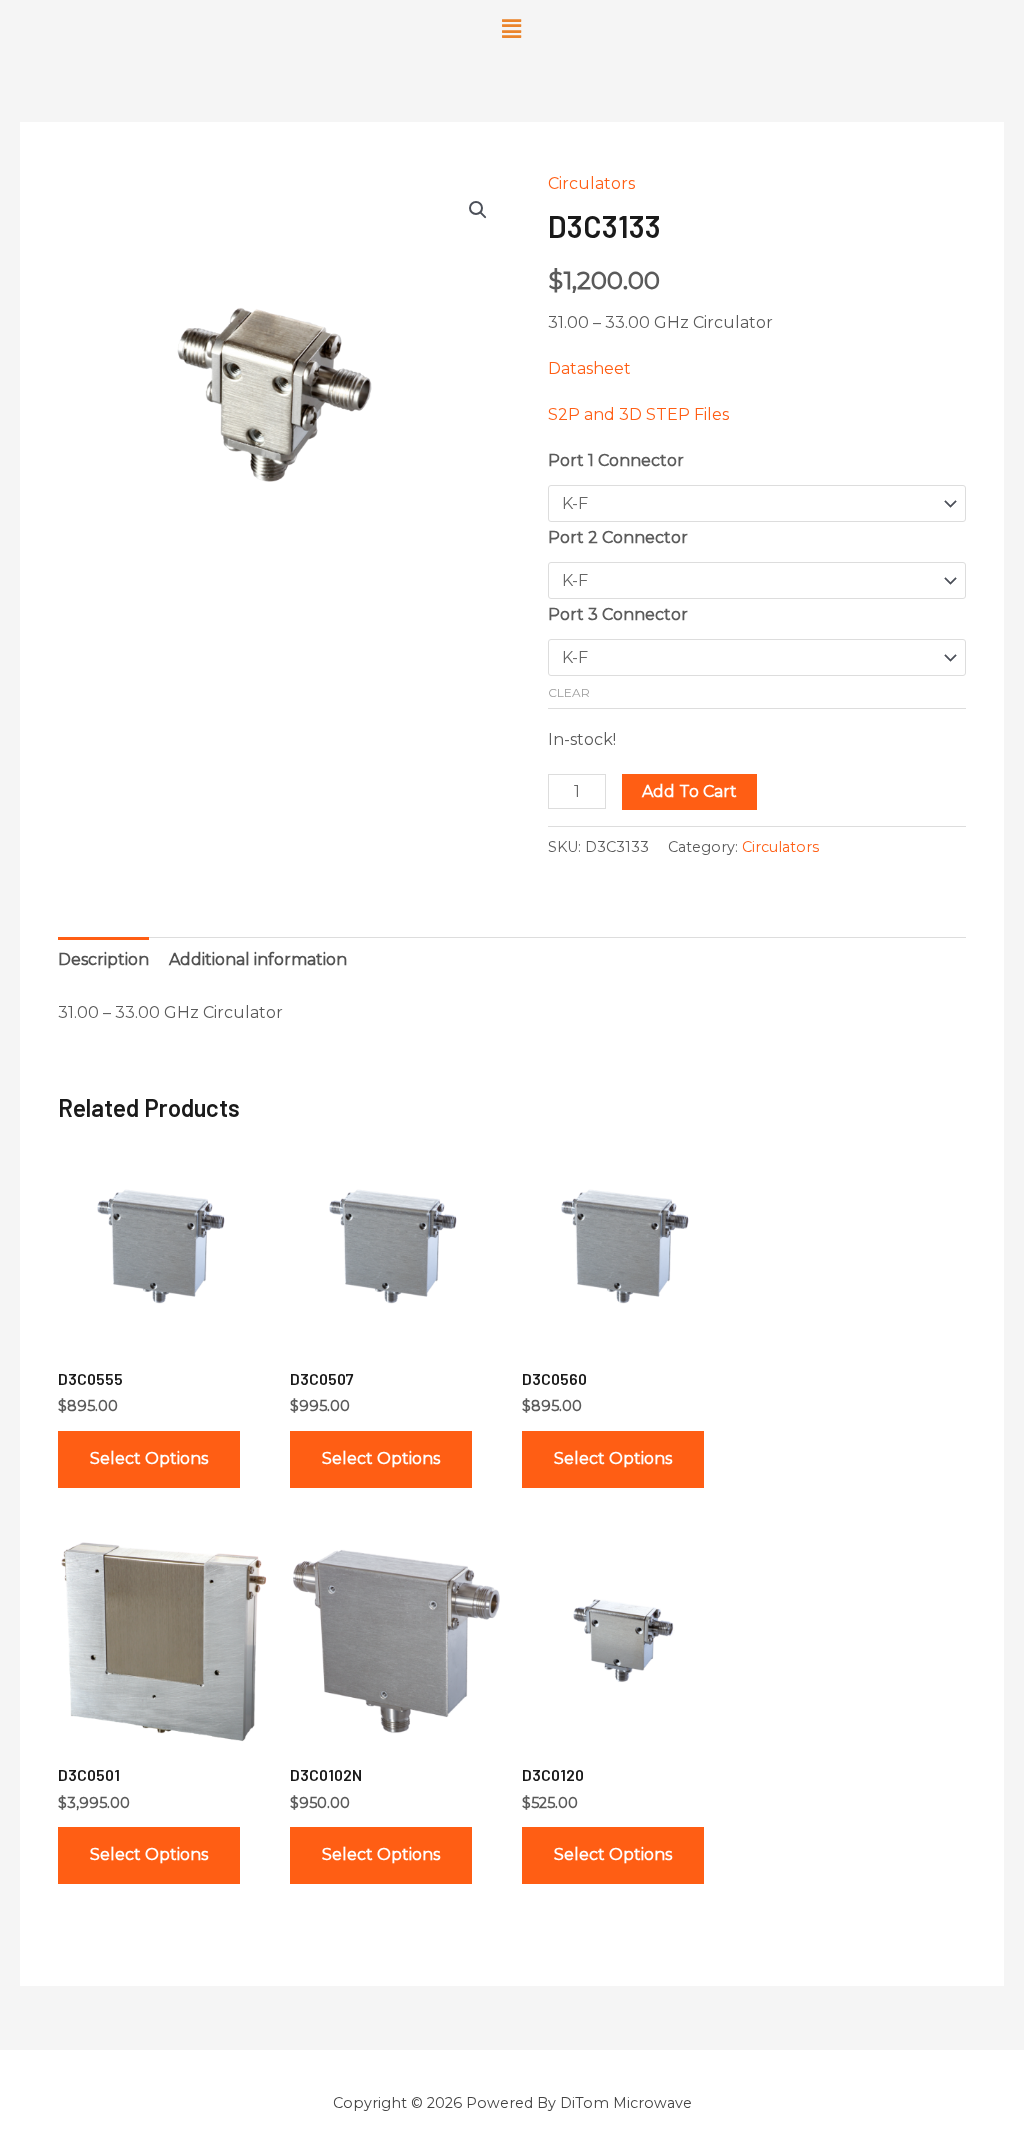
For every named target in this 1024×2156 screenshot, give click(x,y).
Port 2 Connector (618, 537)
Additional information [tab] (258, 959)
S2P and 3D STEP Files (638, 414)
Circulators (591, 183)
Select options (149, 1458)
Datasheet (589, 368)
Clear (569, 692)
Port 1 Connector (616, 460)
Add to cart (689, 791)
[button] (512, 29)
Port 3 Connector (618, 614)
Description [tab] (103, 959)
